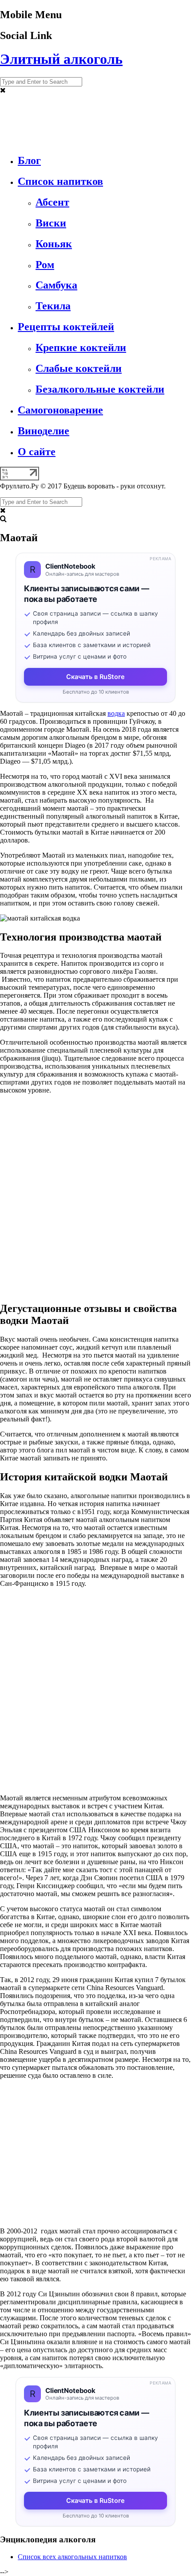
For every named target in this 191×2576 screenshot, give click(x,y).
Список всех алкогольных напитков (72, 2557)
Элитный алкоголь (61, 59)
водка (116, 713)
